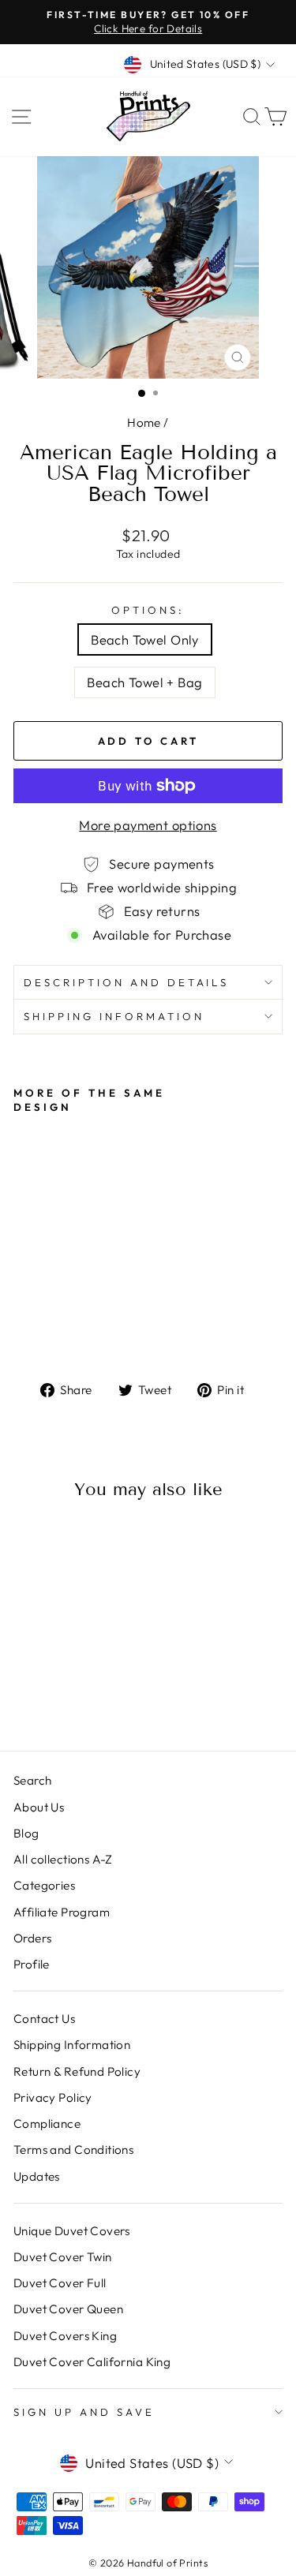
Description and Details (126, 982)
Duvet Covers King (65, 2336)
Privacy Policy (53, 2097)
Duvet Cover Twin (63, 2257)
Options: (148, 610)
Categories (44, 1885)
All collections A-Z (63, 1859)
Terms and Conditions (73, 2150)
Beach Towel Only (145, 639)
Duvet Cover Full (60, 2283)
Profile (32, 1964)
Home (144, 422)
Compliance (47, 2124)
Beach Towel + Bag (144, 682)
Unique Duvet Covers (72, 2231)
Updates (37, 2176)
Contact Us (44, 2019)
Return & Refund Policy (77, 2071)
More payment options (148, 825)
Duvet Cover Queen (68, 2309)
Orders (32, 1938)
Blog (26, 1833)
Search (32, 1780)
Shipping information (114, 1016)
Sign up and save (84, 2412)
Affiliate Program (62, 1912)
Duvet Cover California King (92, 2362)
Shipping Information (72, 2045)
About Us (39, 1807)
